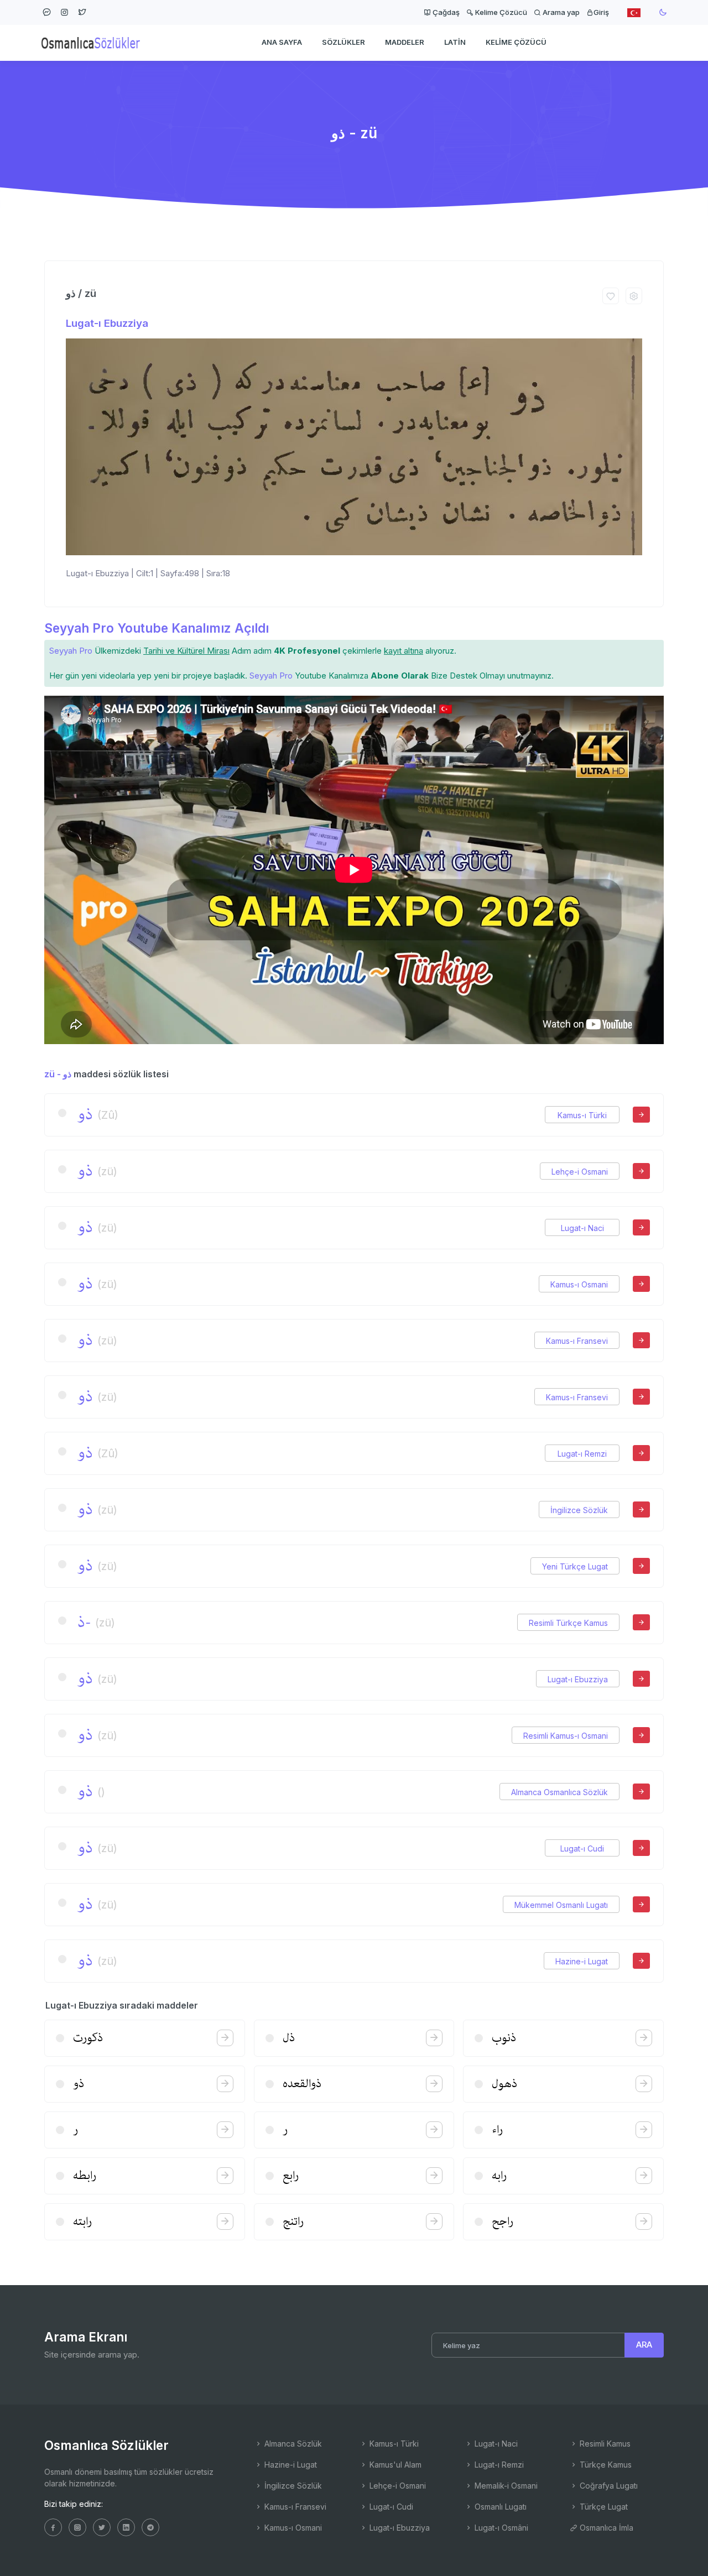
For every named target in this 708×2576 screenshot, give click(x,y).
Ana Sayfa (282, 42)
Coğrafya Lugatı (608, 2486)
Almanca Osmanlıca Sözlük (559, 1792)
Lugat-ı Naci (582, 1228)
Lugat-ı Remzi (582, 1454)
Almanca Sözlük (292, 2444)
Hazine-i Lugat (582, 1961)
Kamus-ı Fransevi (577, 1341)
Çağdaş (445, 12)
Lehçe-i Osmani (580, 1172)
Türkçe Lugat (603, 2507)
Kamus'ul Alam (394, 2465)
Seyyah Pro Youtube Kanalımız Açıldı (157, 628)
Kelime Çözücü (500, 12)
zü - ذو (58, 1074)
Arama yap (560, 12)
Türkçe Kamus (605, 2465)
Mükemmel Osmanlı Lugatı (561, 1905)
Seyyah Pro (71, 651)
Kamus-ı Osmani (579, 1284)
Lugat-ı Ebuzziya (107, 323)
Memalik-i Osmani (505, 2486)
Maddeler (405, 42)
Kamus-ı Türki (582, 1115)
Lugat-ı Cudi (582, 1848)
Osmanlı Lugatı (499, 2507)
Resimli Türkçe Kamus (568, 1623)
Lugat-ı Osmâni (500, 2528)
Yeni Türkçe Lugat (575, 1566)
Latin (455, 42)
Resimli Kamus (604, 2444)
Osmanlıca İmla (605, 2528)
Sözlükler (343, 42)
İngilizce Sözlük (579, 1510)
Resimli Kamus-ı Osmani (566, 1736)
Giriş (601, 12)
